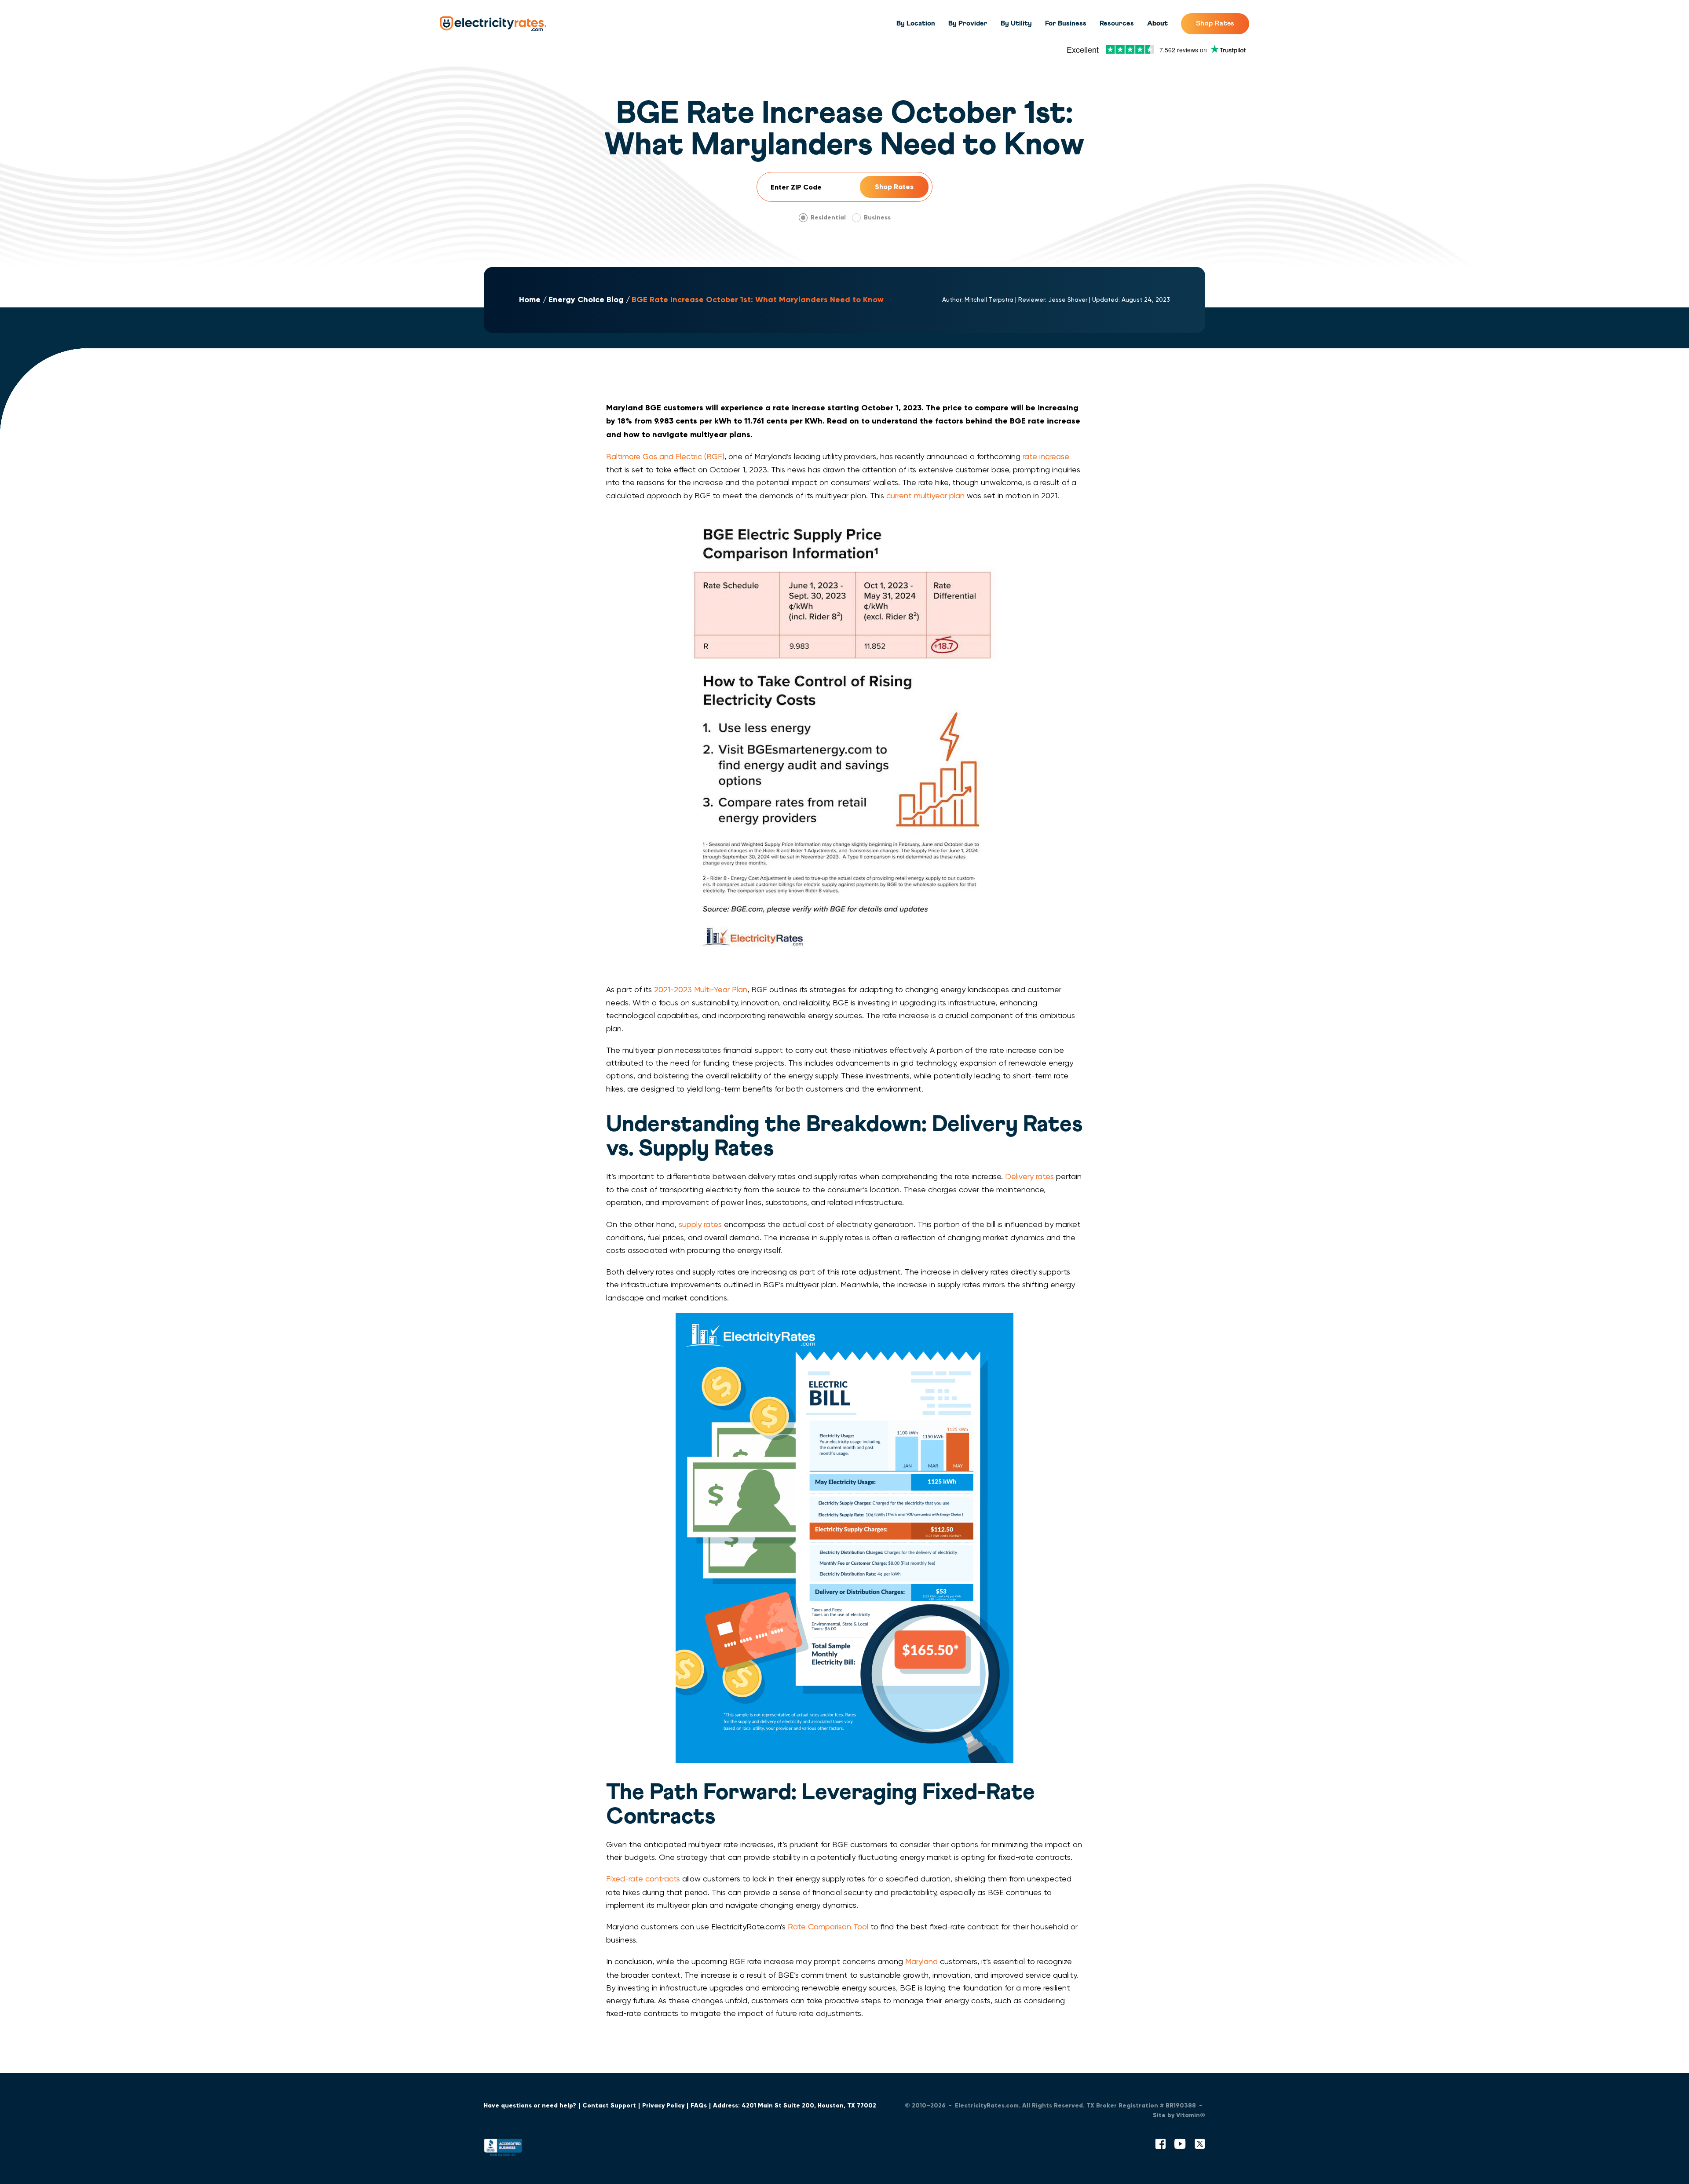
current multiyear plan (925, 495)
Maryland (921, 1961)
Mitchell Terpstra (989, 299)
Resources (1117, 23)
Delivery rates (1029, 1176)
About (1157, 23)
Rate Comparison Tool (828, 1927)
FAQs (699, 2105)
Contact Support (609, 2105)
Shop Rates (1215, 23)
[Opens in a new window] (503, 2149)
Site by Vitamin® (1179, 2115)
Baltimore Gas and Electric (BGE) (665, 456)
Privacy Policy (663, 2105)
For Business (1066, 23)
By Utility (1016, 23)
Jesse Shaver (1068, 299)
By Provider (968, 23)
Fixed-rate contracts (643, 1879)
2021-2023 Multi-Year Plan (701, 989)
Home (530, 300)
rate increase (1046, 456)
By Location (916, 23)
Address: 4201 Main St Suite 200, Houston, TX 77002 (795, 2105)
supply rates (700, 1224)
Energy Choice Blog (586, 300)
